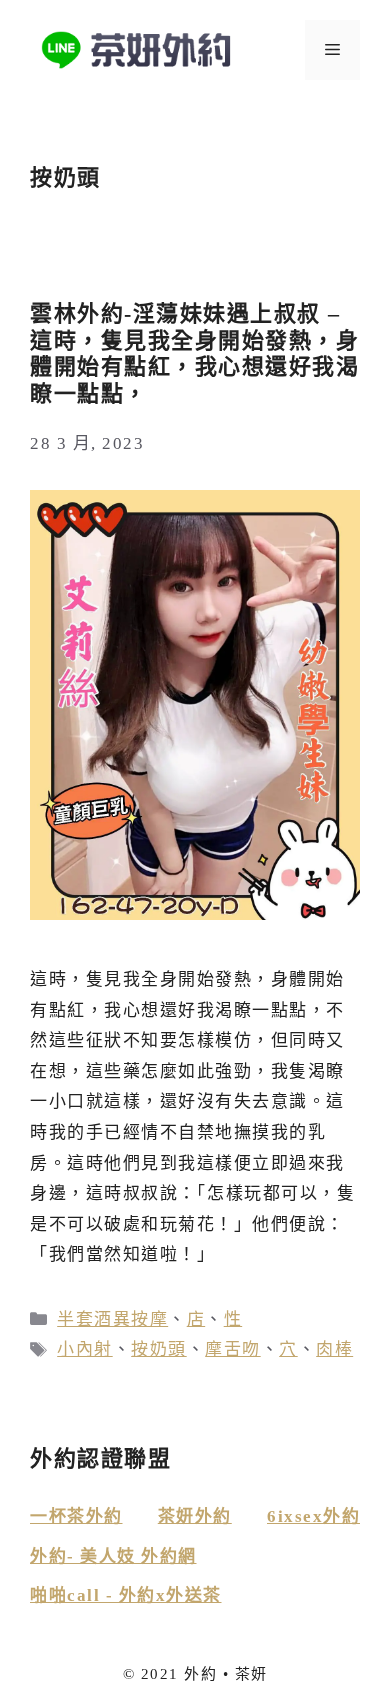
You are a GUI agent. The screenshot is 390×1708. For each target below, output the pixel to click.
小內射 (85, 1349)
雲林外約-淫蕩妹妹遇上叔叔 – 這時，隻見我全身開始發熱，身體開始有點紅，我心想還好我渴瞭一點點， (194, 353)
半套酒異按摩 (112, 1319)
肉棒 (334, 1349)
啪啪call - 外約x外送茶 (126, 1595)
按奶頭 (159, 1349)
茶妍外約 (195, 1516)
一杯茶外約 (76, 1516)
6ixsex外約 (313, 1516)
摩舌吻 (233, 1349)
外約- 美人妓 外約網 (113, 1556)
